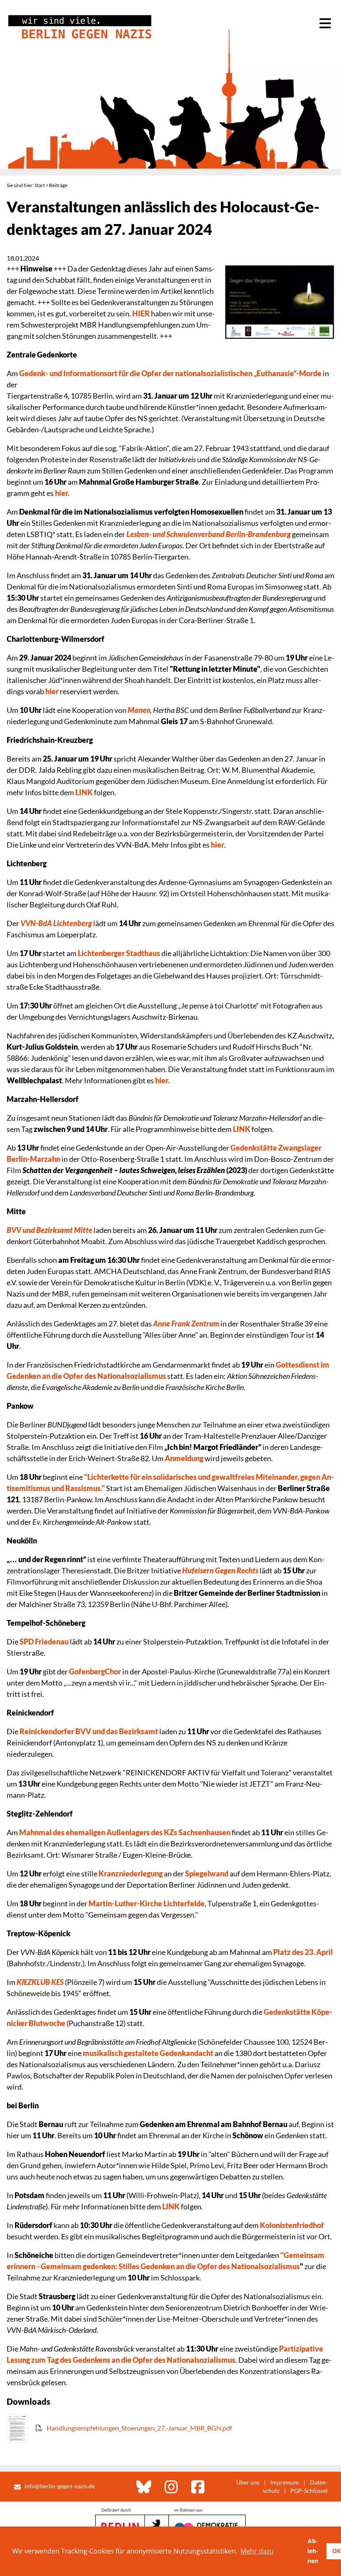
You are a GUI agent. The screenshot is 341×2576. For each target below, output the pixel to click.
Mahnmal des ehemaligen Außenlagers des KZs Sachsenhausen (125, 1832)
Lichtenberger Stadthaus (119, 953)
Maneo (139, 710)
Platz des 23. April (303, 1952)
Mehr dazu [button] (257, 2551)
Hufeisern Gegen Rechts (220, 1570)
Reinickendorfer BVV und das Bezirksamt (89, 1731)
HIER (141, 313)
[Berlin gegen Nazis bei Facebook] (198, 2487)
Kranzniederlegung (131, 1873)
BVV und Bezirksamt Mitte (49, 1230)
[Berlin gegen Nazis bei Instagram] (171, 2487)
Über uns (248, 2482)
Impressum (285, 2482)
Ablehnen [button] (313, 2551)
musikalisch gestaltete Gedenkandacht (148, 2053)
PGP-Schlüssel (309, 2491)
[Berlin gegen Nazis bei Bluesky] (144, 2487)
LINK (85, 792)
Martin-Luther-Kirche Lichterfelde (147, 1903)
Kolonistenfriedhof (292, 2225)
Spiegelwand (206, 1873)
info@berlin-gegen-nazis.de (60, 2486)
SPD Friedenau (44, 1642)
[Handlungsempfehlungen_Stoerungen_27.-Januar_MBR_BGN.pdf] (119, 2440)
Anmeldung (184, 1458)
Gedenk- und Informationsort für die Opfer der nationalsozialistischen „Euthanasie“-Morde (170, 373)
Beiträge (58, 185)
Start (40, 185)
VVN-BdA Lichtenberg (56, 923)
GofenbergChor (95, 1671)
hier (52, 691)
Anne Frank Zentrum (186, 1324)
